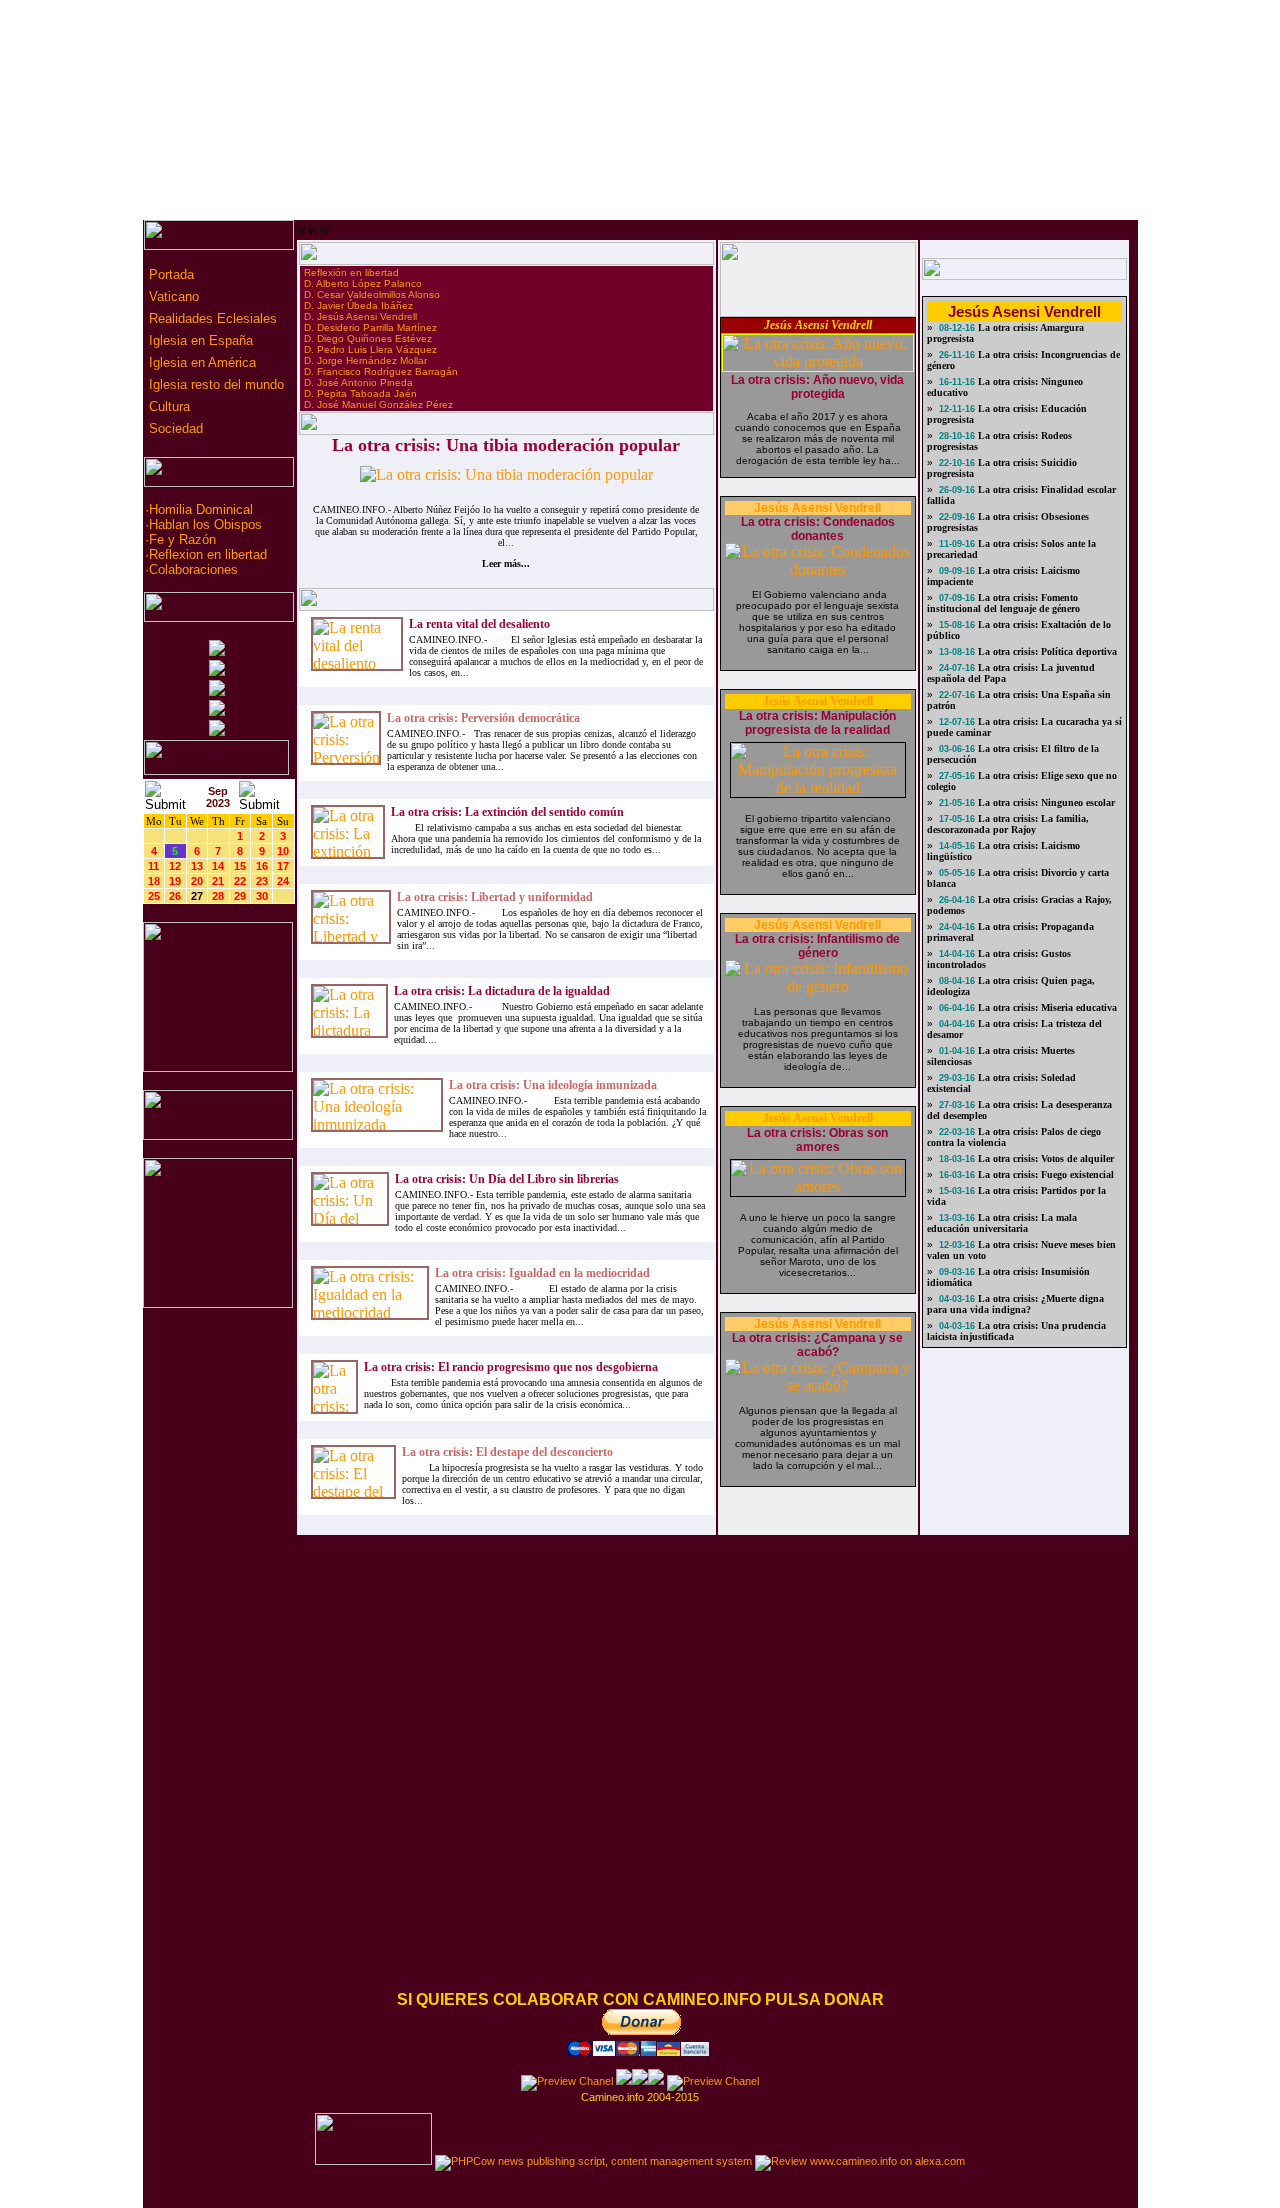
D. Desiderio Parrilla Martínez (370, 327)
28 (218, 896)
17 (283, 866)
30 (262, 896)
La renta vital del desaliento (479, 624)
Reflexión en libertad (351, 272)
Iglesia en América (200, 362)
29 (240, 896)
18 (154, 881)
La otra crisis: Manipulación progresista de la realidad (817, 723)
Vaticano (172, 296)
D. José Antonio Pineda (358, 382)
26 (175, 896)
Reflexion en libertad (208, 554)
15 (240, 866)
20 (197, 881)
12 (175, 866)
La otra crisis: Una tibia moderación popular (506, 445)
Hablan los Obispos (205, 524)
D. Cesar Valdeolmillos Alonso (372, 294)
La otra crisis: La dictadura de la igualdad (502, 991)
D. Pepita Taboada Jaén (360, 393)
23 (262, 881)
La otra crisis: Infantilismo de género (817, 946)
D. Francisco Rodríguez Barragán (381, 371)
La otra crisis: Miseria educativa (1046, 1007)
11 (153, 866)
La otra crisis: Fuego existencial (1044, 1174)
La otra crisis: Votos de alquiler (1044, 1158)
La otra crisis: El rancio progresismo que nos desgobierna (511, 1367)
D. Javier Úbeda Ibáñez (358, 305)
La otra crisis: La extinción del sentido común (507, 812)
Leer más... (506, 563)
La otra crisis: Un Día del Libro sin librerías (507, 1179)
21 (218, 881)
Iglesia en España (199, 340)
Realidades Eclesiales (211, 318)
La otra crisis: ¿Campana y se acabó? (817, 1345)
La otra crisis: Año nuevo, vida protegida (817, 387)
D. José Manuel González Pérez (378, 404)
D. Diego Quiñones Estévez (368, 338)
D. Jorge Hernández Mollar (365, 360)
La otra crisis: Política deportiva (1046, 651)
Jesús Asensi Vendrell (818, 325)
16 (262, 866)
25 (154, 896)
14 (218, 866)
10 (283, 851)
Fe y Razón (182, 539)
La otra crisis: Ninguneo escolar (1045, 802)
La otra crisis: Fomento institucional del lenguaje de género (1003, 603)
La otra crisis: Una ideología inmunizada (553, 1085)
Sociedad (174, 428)
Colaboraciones (193, 569)
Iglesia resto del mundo (214, 384)
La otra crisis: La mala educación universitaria (1002, 1223)
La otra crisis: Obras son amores (817, 1140)
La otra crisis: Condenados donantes (818, 529)
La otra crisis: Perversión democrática (483, 718)
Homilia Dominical (201, 509)
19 (175, 881)
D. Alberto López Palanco (363, 283)
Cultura (167, 406)
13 (197, 866)
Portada (169, 274)
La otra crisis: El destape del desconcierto (507, 1452)
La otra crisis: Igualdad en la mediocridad (542, 1273)
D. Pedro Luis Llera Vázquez (370, 349)
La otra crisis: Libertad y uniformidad (495, 897)
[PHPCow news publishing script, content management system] (593, 2161)
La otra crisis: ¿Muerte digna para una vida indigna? (1015, 1304)
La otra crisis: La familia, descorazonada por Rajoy (1008, 824)
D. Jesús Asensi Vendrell (360, 316)
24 (283, 881)
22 (240, 881)
